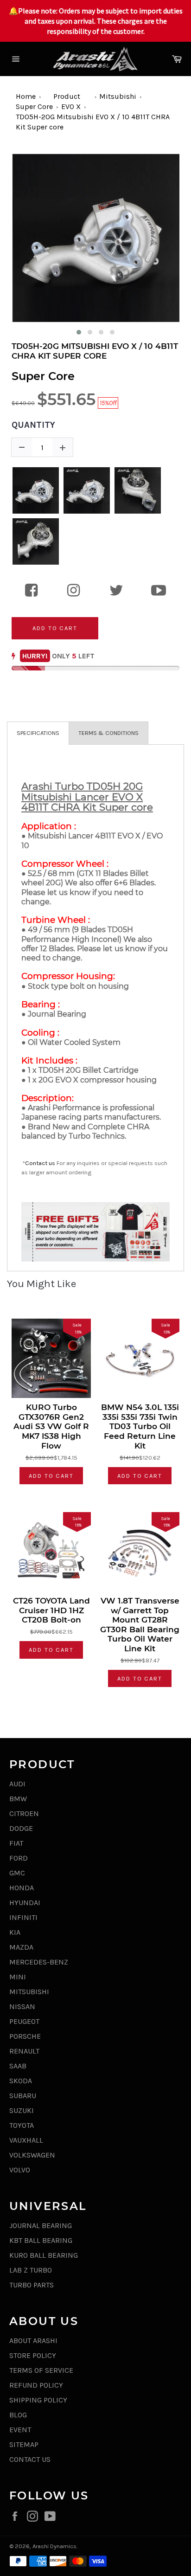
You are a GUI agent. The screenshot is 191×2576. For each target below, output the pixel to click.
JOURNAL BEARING (41, 2225)
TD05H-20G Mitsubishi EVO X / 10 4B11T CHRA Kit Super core (95, 351)
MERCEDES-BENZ (39, 1962)
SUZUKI (22, 2110)
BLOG (18, 2415)
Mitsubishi (118, 96)
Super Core (34, 106)
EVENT (20, 2430)
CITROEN (24, 1813)
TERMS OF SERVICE (41, 2370)
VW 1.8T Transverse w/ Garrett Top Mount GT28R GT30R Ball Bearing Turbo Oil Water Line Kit (140, 1625)
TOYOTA (22, 2125)
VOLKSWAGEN (32, 2155)
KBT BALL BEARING (41, 2240)
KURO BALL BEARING (44, 2255)
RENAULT (24, 2051)
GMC (17, 1873)
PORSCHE (25, 2036)
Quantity (33, 425)
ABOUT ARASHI (33, 2341)
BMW (18, 1799)
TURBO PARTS (32, 2285)
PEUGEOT (24, 2021)
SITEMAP (24, 2444)
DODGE (21, 1828)
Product (67, 96)
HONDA (22, 1888)
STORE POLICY (33, 2355)
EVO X (71, 106)
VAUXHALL (26, 2140)
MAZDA (21, 1947)
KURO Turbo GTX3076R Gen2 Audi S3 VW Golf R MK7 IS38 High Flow (51, 1426)
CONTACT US (30, 2459)
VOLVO (20, 2170)
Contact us (40, 1163)
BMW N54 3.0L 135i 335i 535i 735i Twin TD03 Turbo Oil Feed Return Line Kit (140, 1426)
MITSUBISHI (29, 1992)
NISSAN (22, 2006)
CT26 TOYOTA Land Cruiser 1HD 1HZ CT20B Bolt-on (51, 1610)
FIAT (16, 1843)
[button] (79, 332)
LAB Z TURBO (31, 2270)
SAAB (18, 2066)
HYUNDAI (25, 1903)
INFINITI (23, 1917)
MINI (18, 1977)
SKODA (21, 2081)
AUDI (17, 1784)
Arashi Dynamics (54, 2546)
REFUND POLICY (36, 2385)
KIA (15, 1932)
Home (26, 96)
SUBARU (23, 2096)
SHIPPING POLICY (38, 2400)
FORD (19, 1858)
